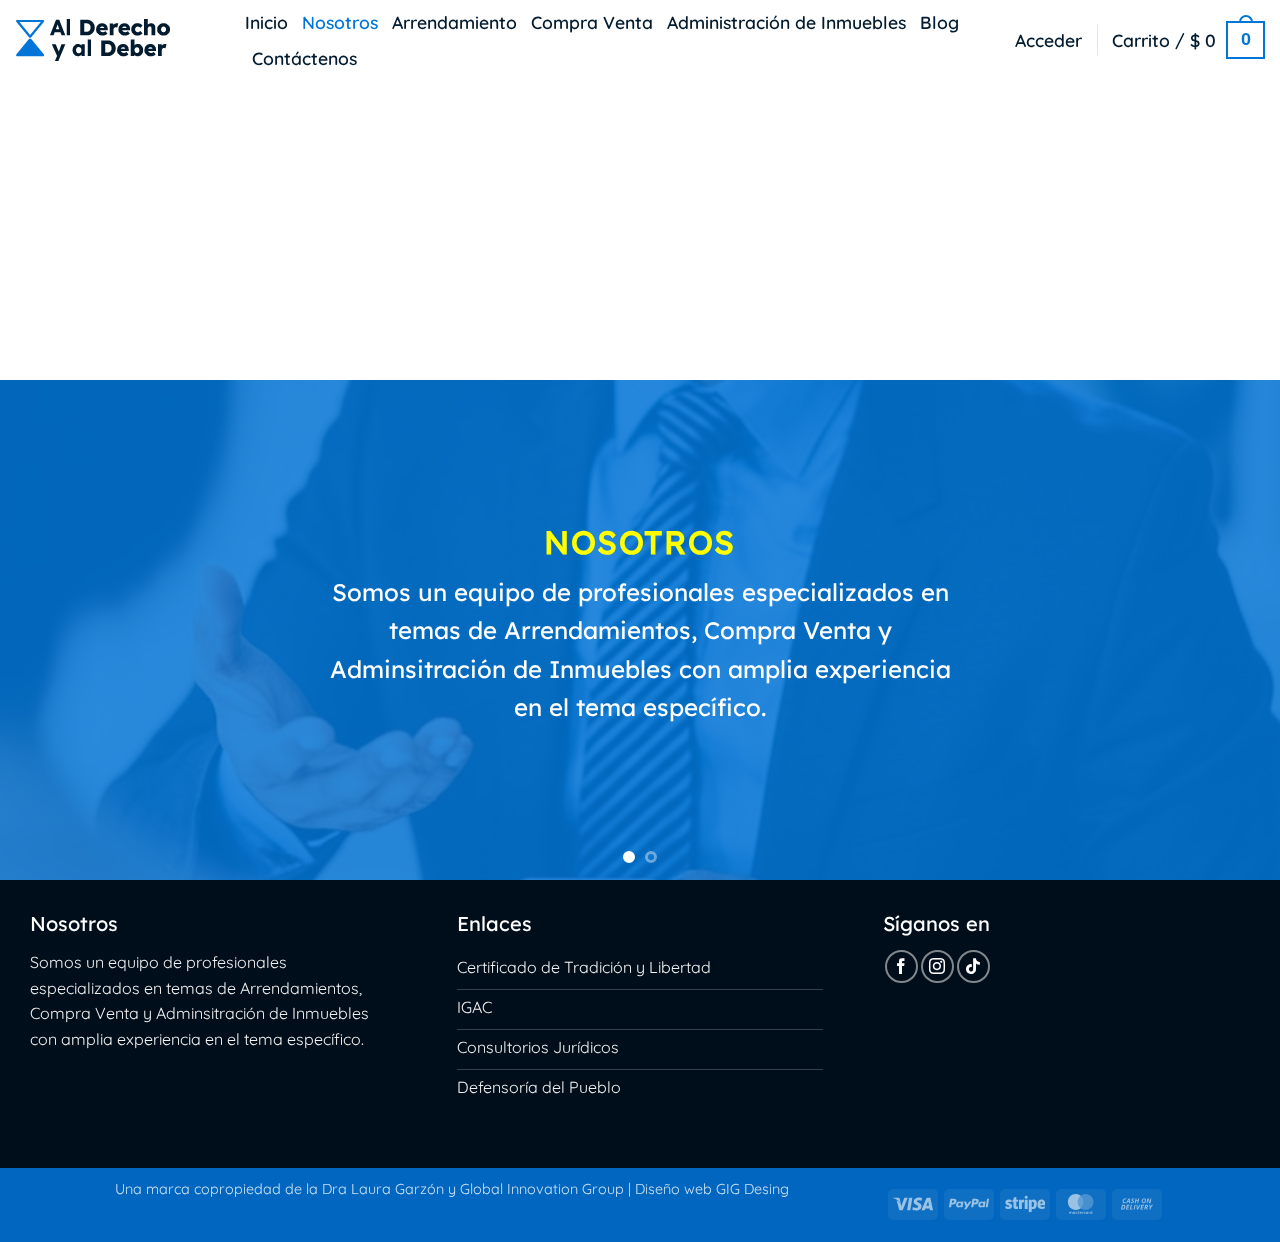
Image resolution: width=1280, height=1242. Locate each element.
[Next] (1229, 630)
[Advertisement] (640, 230)
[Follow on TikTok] (973, 966)
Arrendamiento (454, 22)
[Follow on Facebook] (901, 966)
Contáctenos (304, 58)
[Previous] (51, 630)
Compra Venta (592, 22)
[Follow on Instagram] (937, 966)
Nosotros (340, 22)
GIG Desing (752, 1189)
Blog (939, 22)
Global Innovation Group (542, 1189)
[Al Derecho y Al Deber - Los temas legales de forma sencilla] (115, 40)
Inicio (266, 22)
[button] (1048, 40)
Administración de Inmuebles (786, 22)
